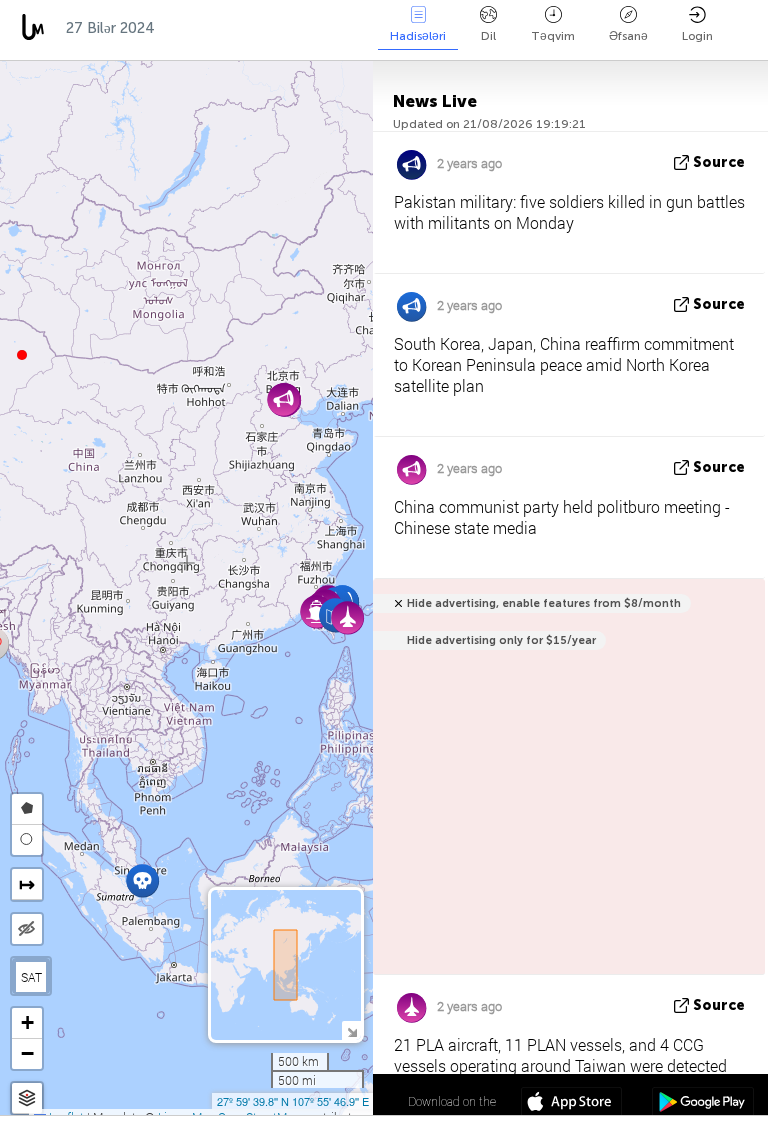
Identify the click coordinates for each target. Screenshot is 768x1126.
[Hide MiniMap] (351, 1030)
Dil (488, 36)
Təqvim (553, 36)
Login (697, 36)
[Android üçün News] (702, 1104)
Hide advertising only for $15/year (501, 640)
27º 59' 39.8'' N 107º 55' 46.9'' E (293, 1101)
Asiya (195, 28)
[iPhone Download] (571, 1104)
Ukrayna (276, 28)
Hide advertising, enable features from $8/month (544, 603)
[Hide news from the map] (27, 929)
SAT (31, 977)
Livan (357, 28)
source (719, 162)
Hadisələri (418, 36)
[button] (22, 355)
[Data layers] (27, 1098)
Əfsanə (628, 36)
